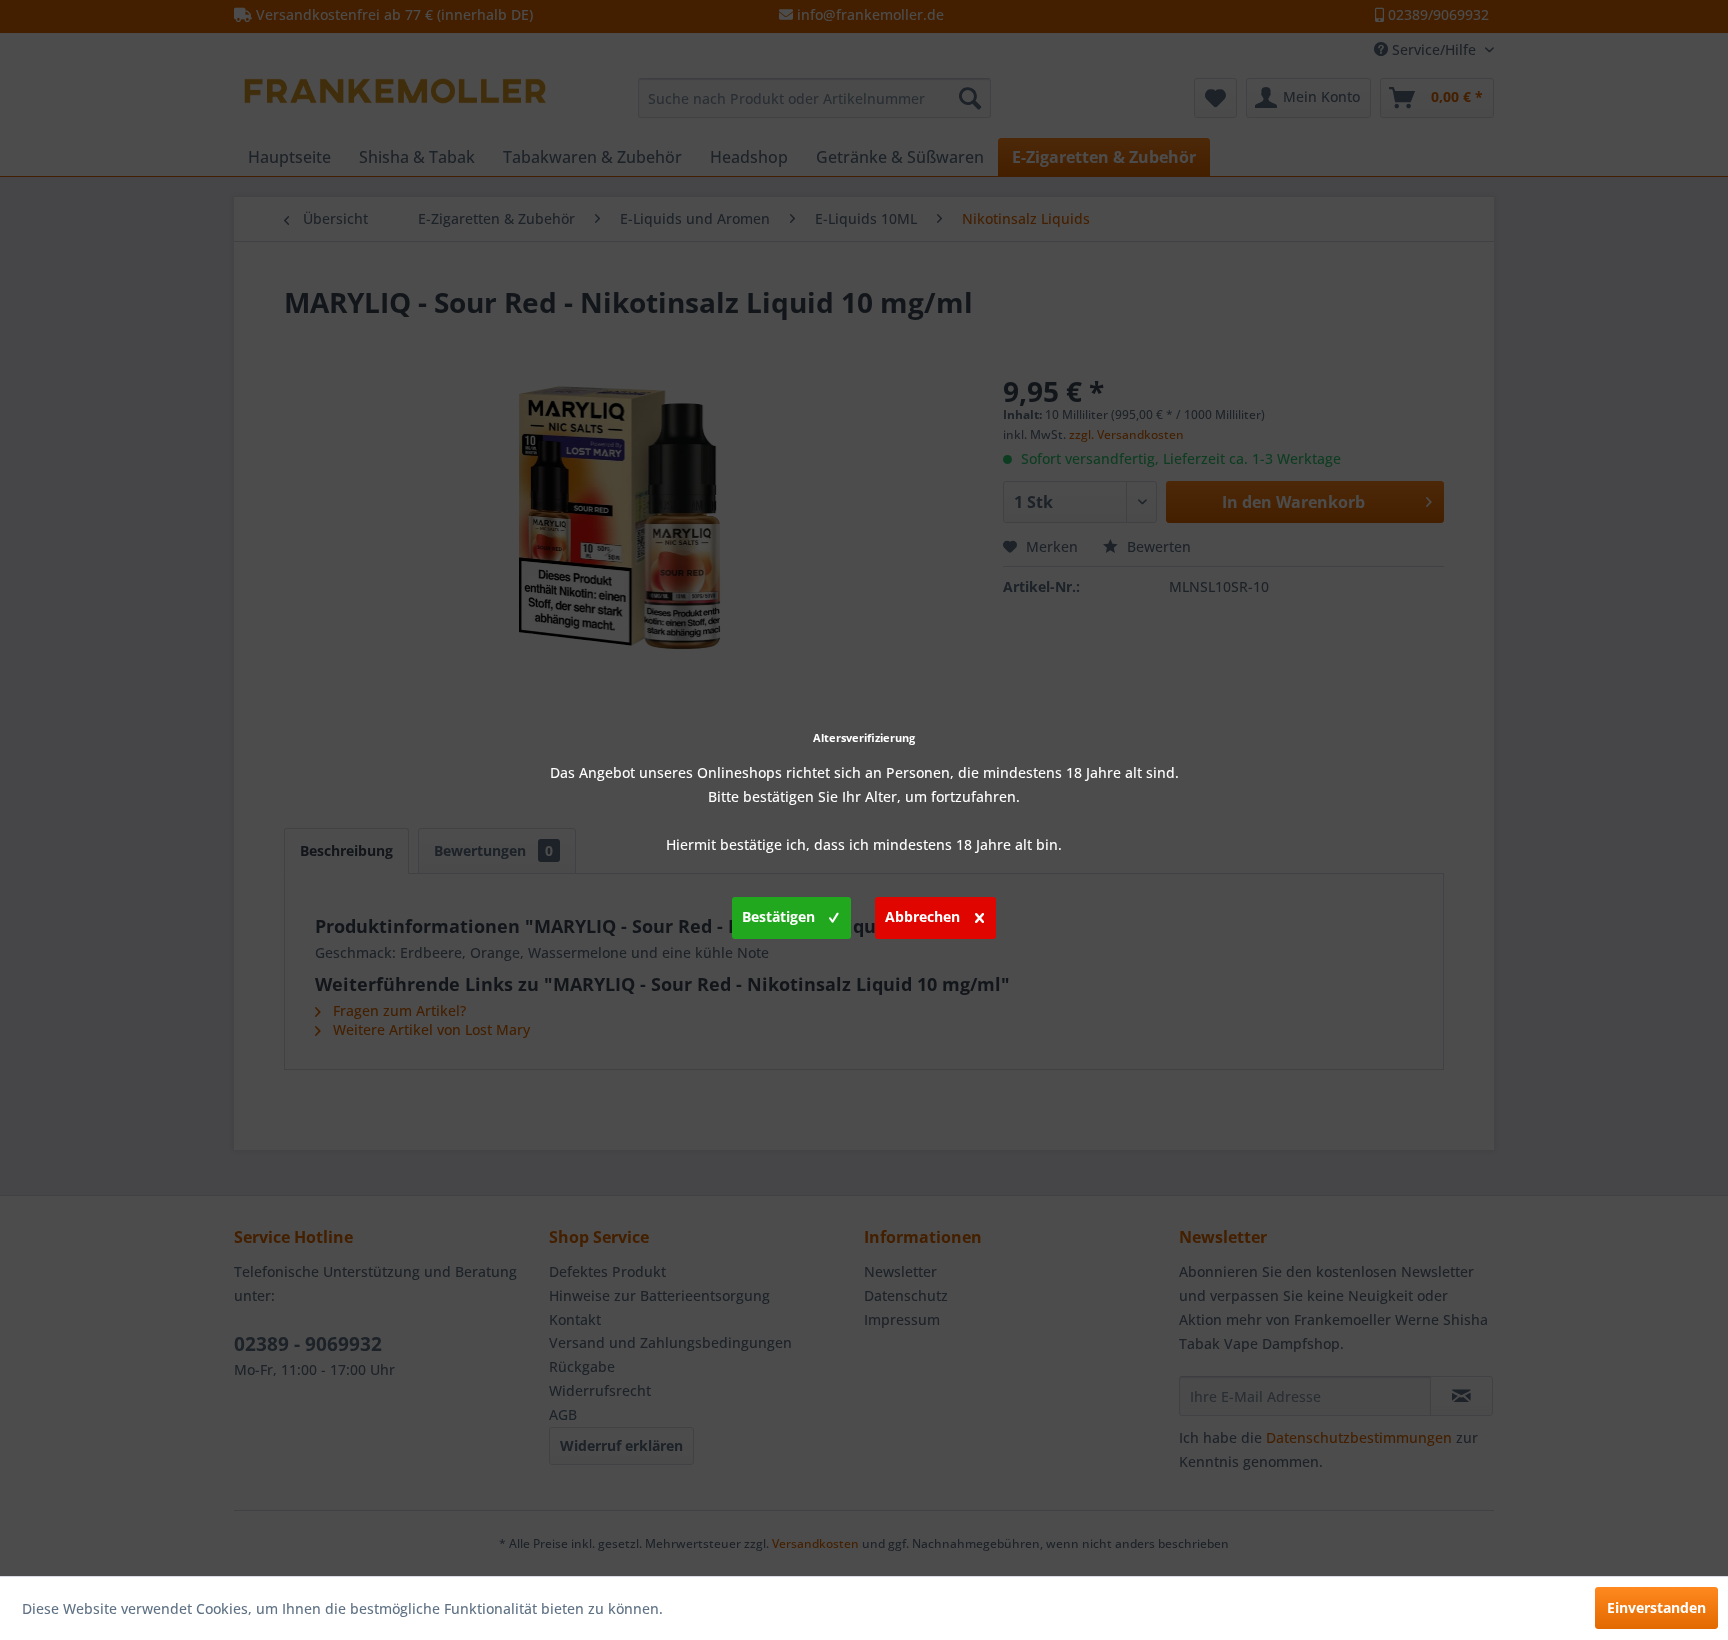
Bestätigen (778, 916)
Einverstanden (1656, 1607)
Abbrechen (922, 916)
